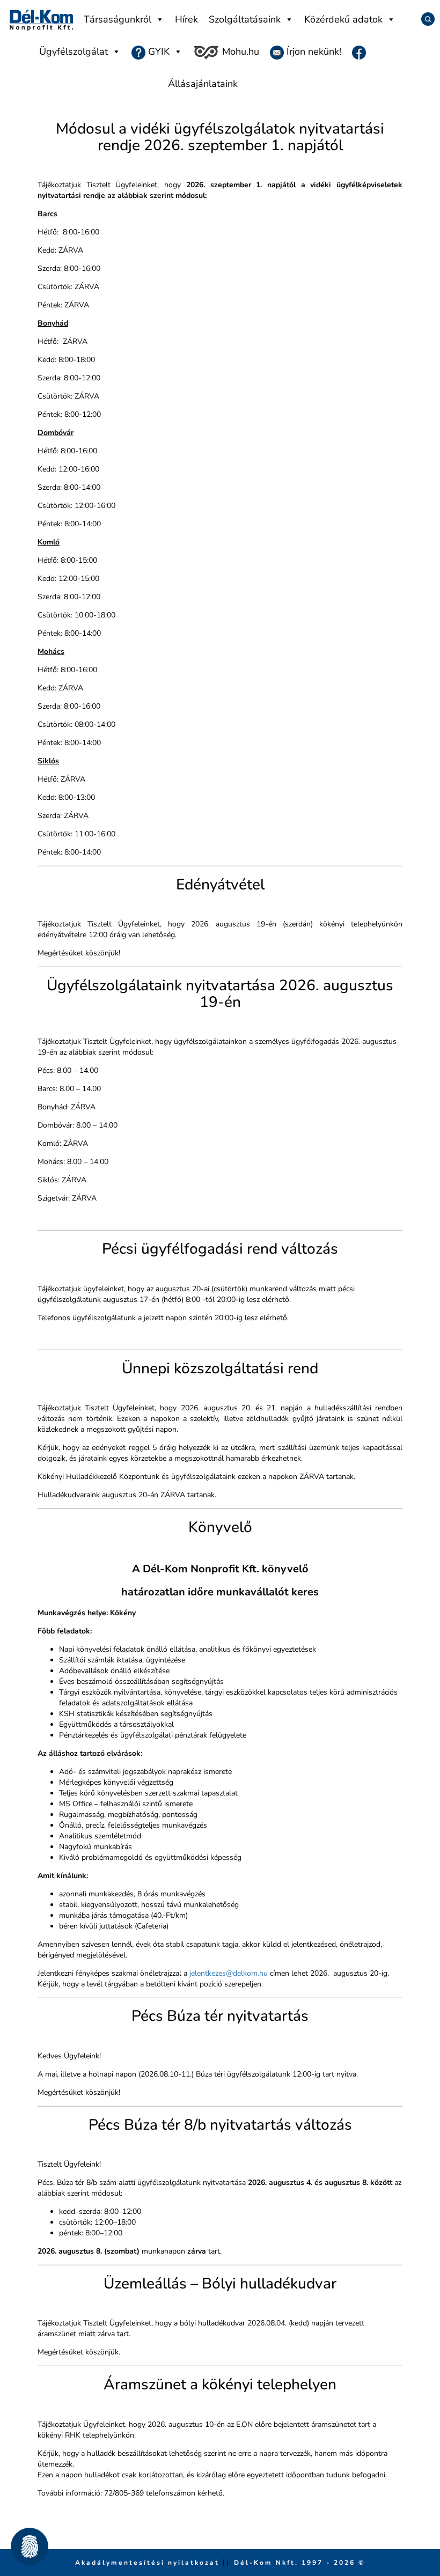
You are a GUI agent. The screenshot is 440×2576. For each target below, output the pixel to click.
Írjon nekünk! (313, 51)
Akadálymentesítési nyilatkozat (149, 2563)
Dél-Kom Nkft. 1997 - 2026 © (300, 2563)
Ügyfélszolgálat (74, 51)
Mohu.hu (239, 51)
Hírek (186, 19)
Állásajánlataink (203, 84)
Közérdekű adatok (343, 19)
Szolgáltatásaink (245, 19)
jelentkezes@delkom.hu (229, 1973)
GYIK (157, 51)
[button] (30, 2546)
